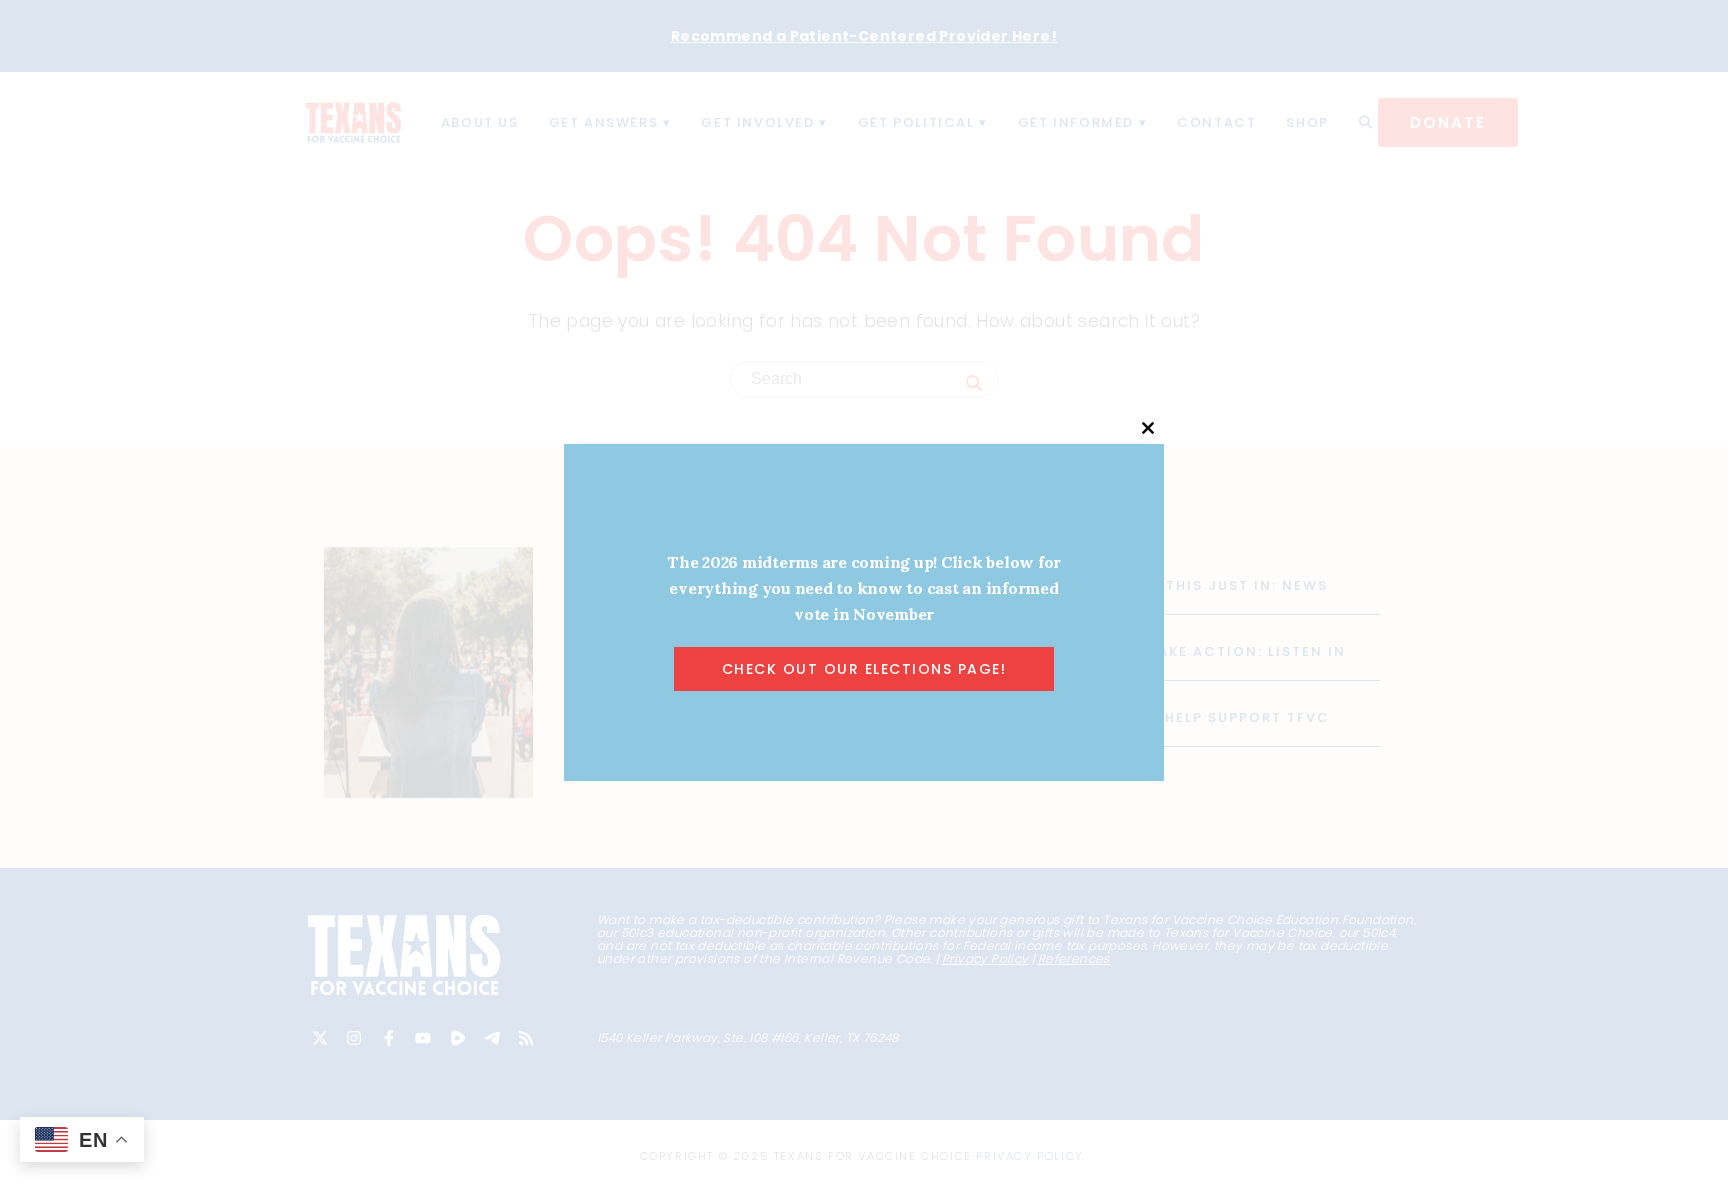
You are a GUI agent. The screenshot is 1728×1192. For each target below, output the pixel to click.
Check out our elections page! (864, 669)
